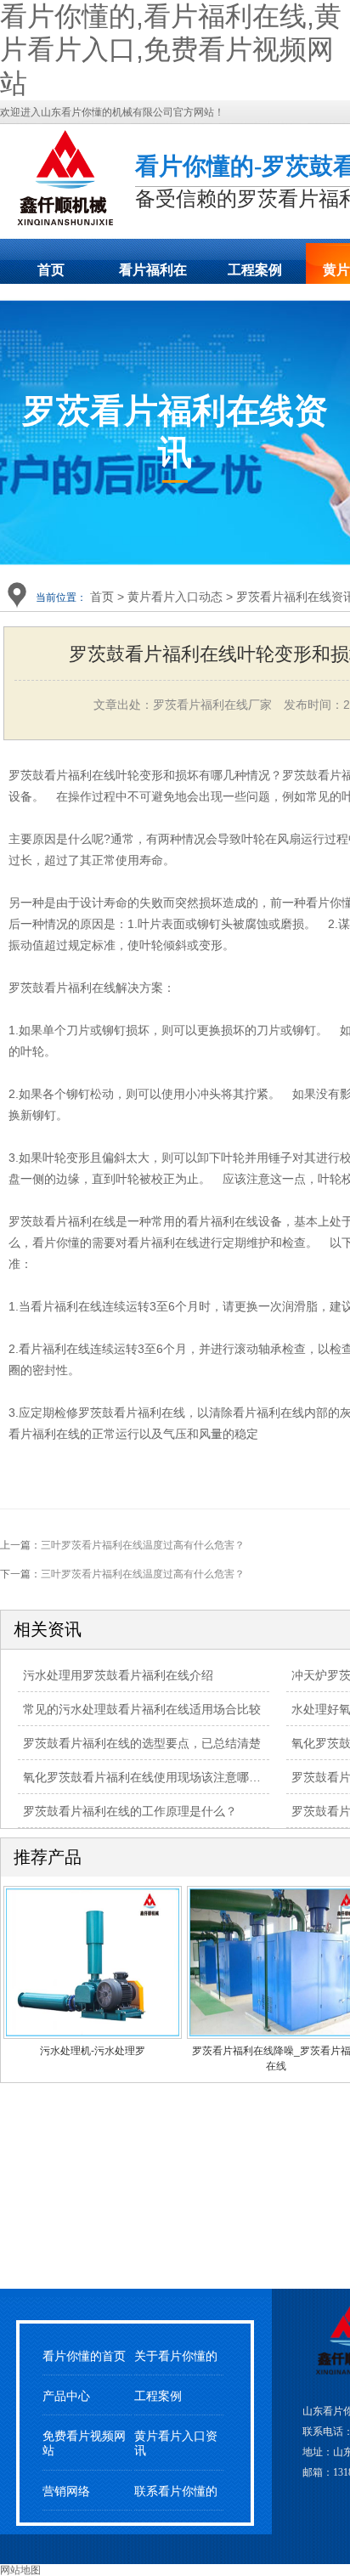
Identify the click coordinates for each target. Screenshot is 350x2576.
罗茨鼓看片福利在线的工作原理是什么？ (130, 1811)
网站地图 (20, 2570)
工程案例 (255, 270)
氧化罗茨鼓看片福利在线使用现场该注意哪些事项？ (160, 1777)
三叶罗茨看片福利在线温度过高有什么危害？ (143, 1545)
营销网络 (66, 2491)
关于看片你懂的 (176, 2356)
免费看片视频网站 (84, 2443)
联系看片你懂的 (176, 2491)
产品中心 (66, 2396)
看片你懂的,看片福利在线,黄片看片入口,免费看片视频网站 (171, 50)
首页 (51, 270)
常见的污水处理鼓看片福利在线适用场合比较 (142, 1709)
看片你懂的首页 (84, 2356)
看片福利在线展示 (153, 275)
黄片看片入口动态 (175, 597)
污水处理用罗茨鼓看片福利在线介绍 (118, 1675)
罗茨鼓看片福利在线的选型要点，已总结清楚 (142, 1743)
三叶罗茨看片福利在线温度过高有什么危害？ (143, 1574)
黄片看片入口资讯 (176, 2443)
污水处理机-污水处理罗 (93, 2051)
